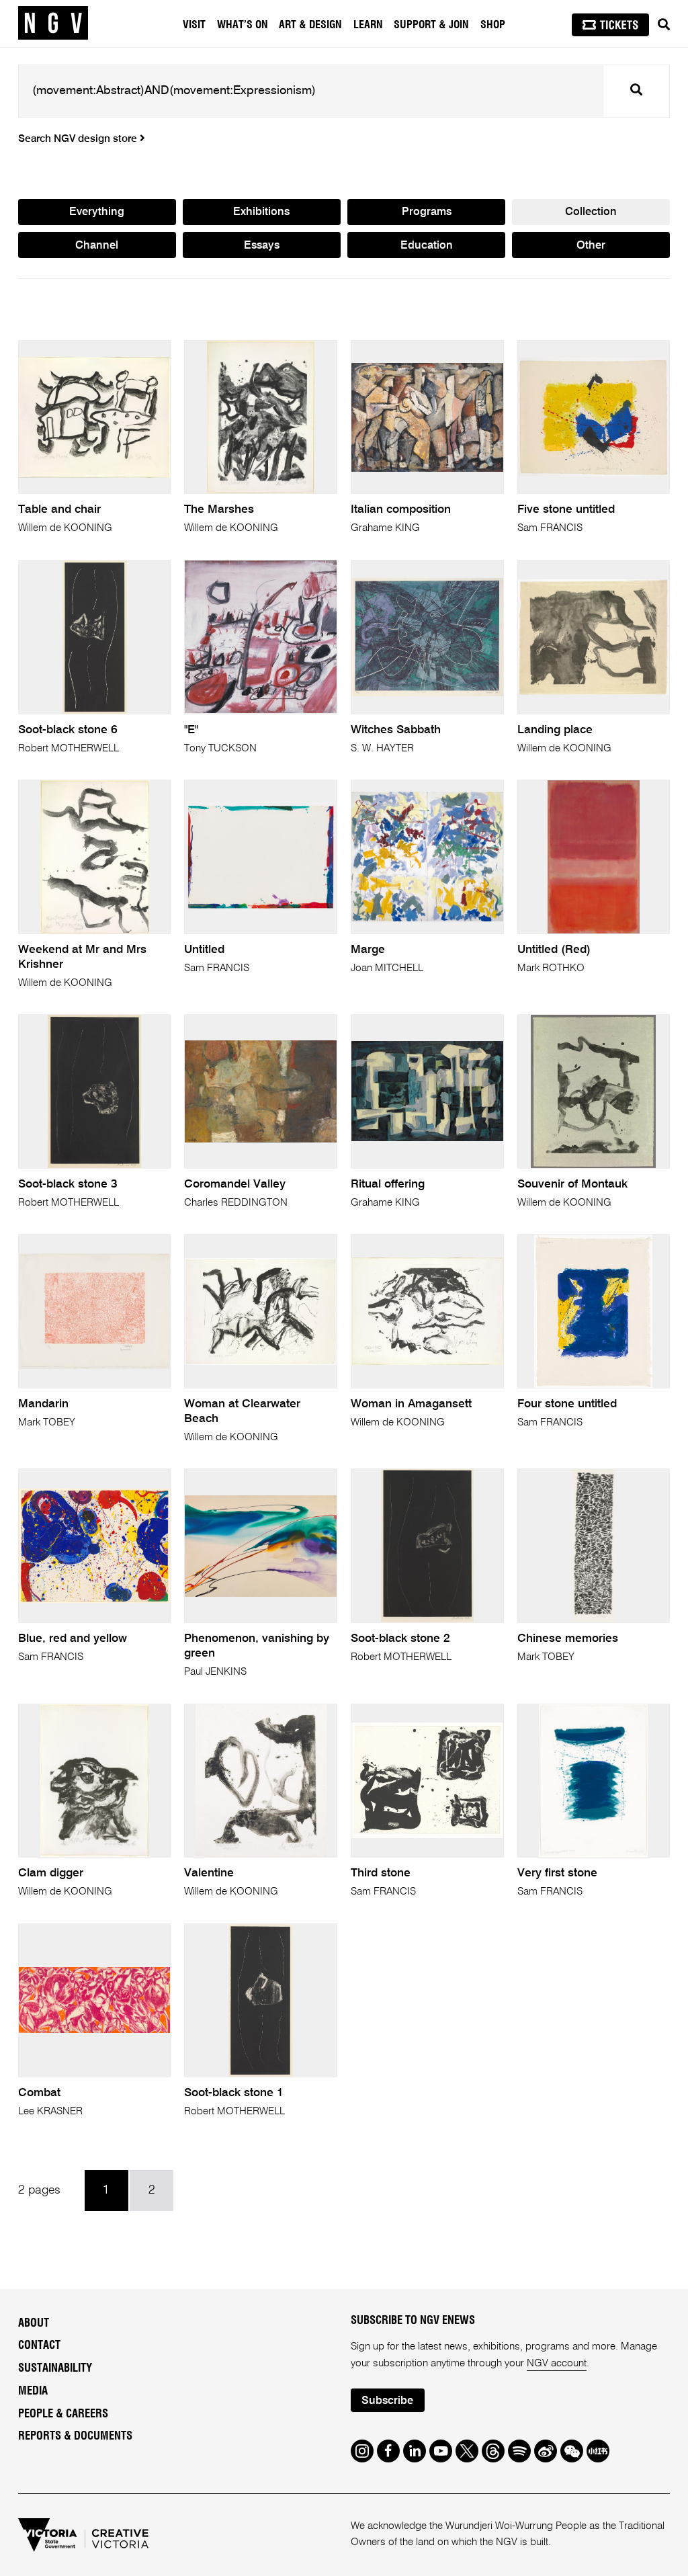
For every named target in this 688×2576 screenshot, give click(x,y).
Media (33, 2391)
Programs (427, 212)
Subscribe (387, 2401)
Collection (591, 212)
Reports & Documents (75, 2436)
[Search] (664, 25)
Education (427, 246)
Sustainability (55, 2368)
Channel (97, 246)
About (34, 2323)
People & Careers (63, 2414)
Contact (39, 2345)
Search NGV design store (79, 139)
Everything (97, 212)
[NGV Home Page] (53, 24)
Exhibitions (261, 212)
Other (591, 246)
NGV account (557, 2363)
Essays (262, 246)
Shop (493, 25)
